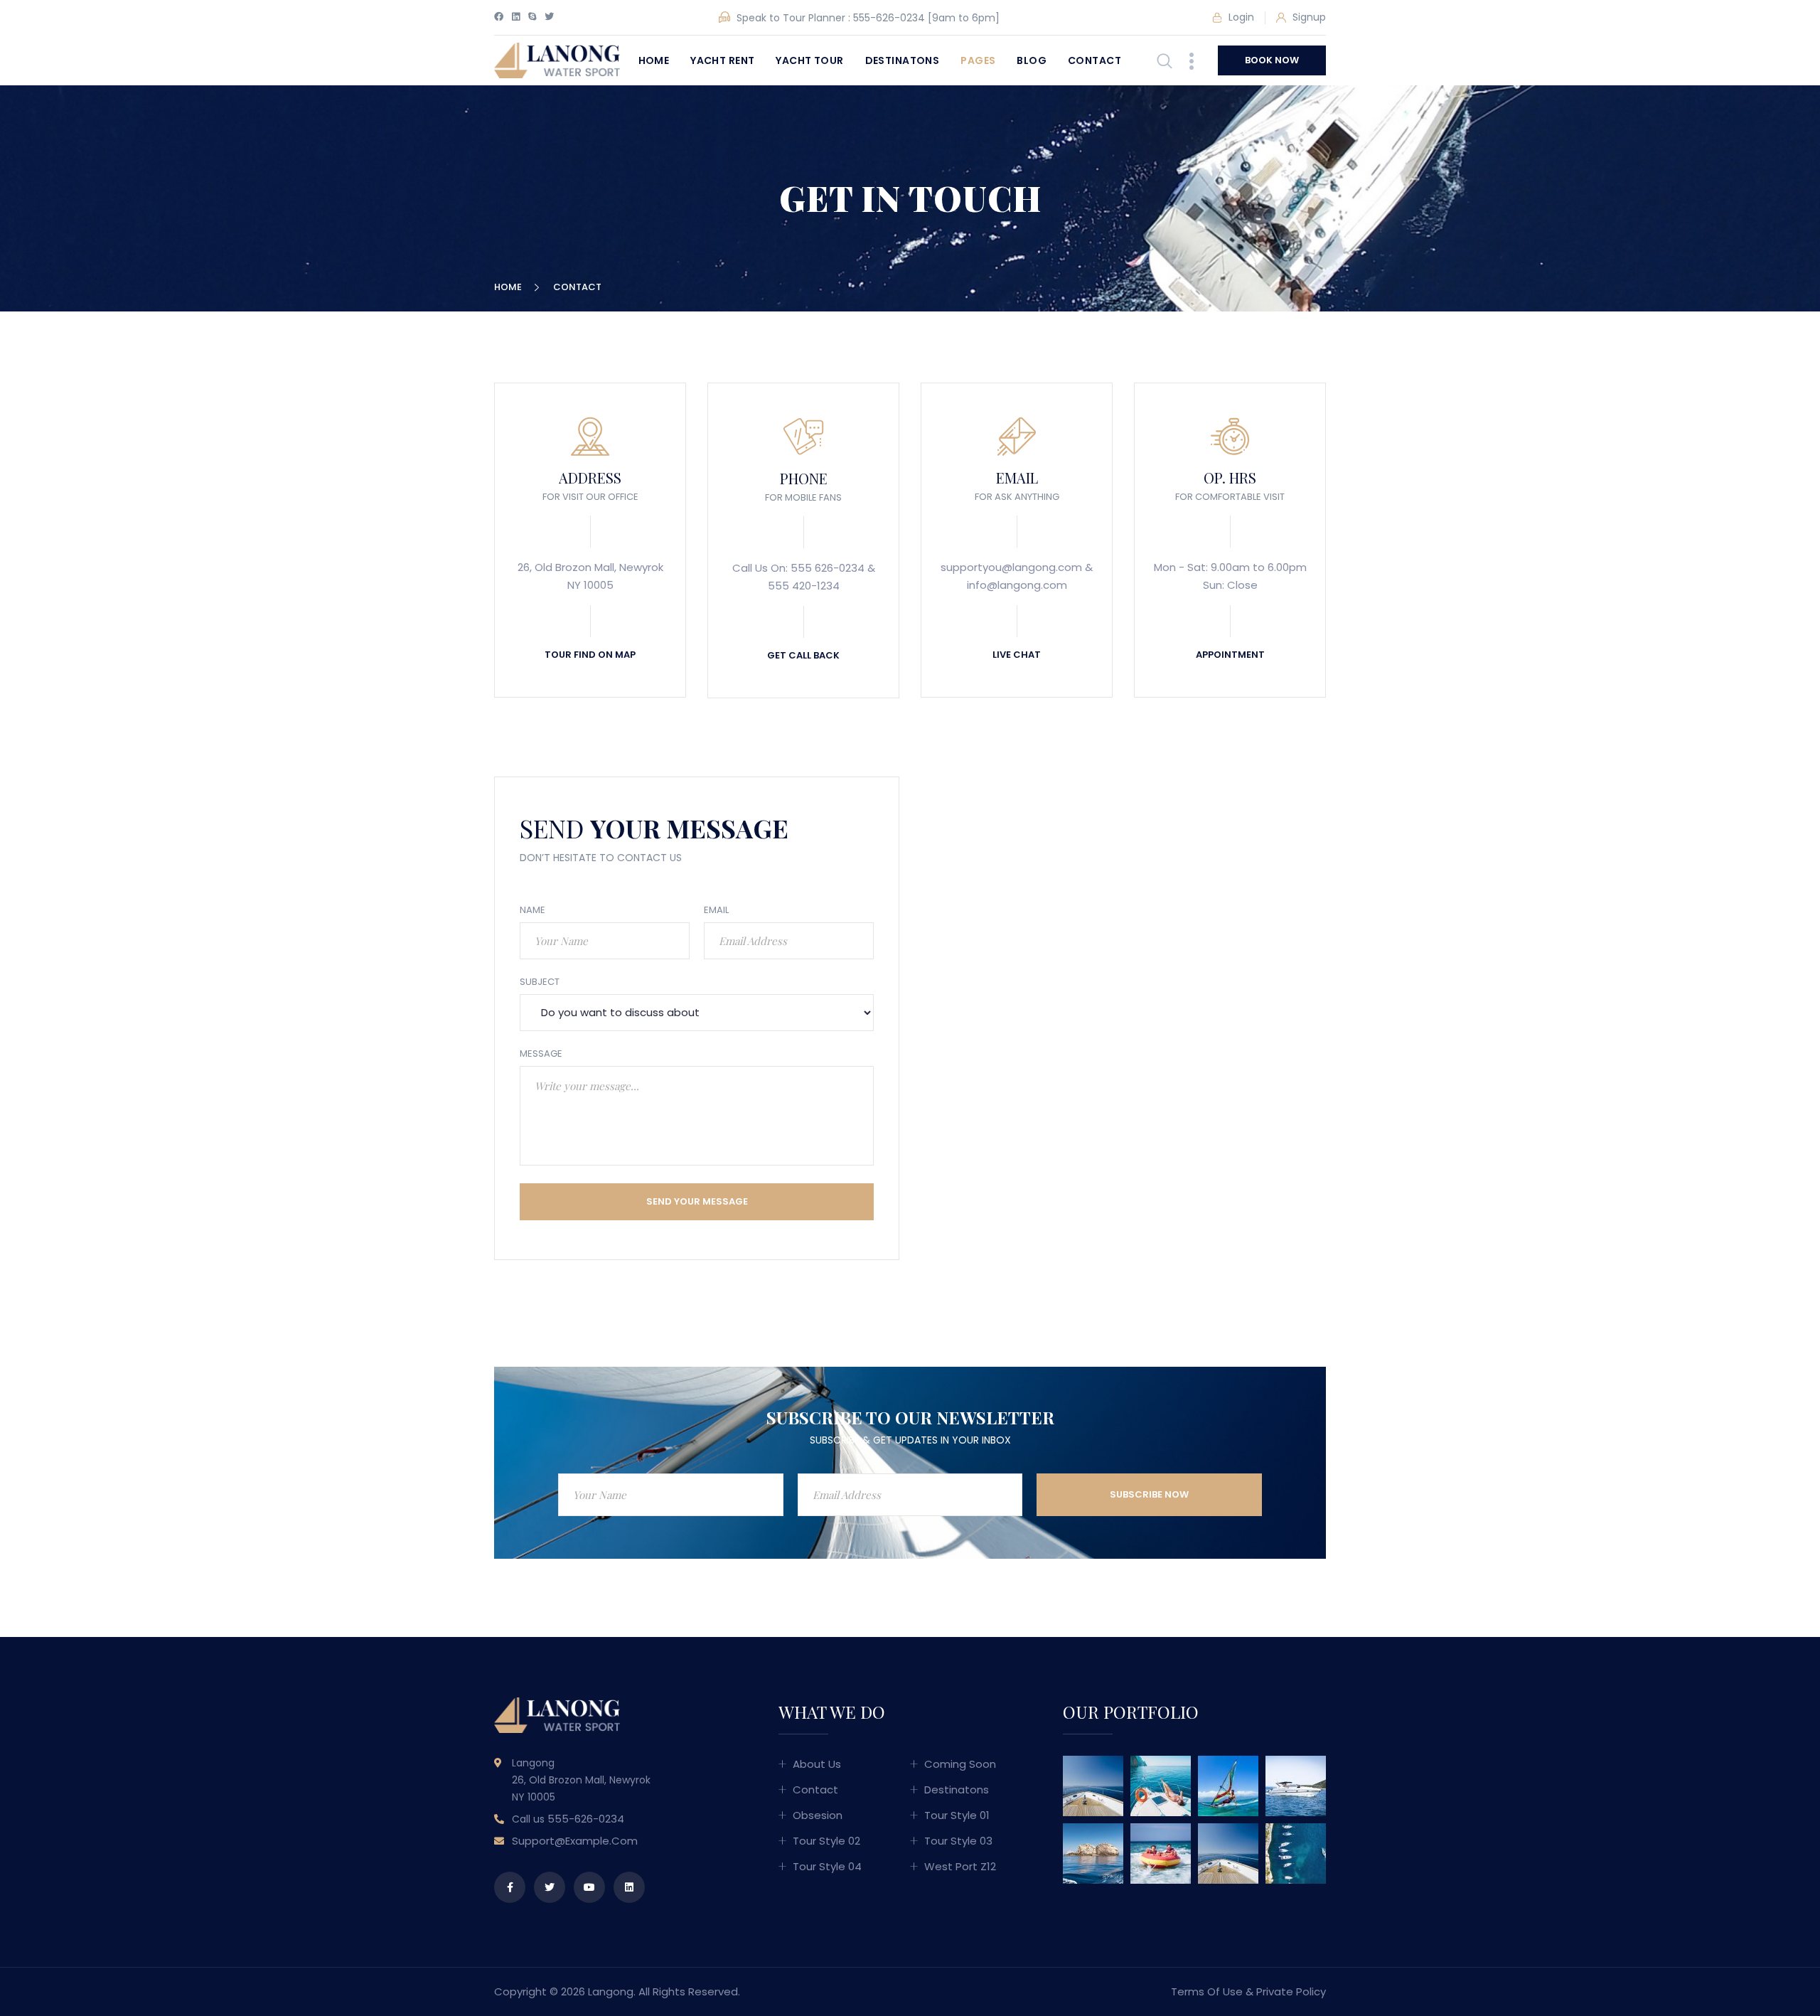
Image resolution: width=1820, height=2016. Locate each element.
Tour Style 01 (957, 1815)
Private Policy (1291, 1991)
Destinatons (903, 60)
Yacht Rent (722, 60)
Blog (1032, 60)
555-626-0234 (889, 18)
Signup (1308, 17)
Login (1240, 17)
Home (654, 60)
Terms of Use (1207, 1991)
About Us (817, 1764)
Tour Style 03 (958, 1841)
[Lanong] (557, 59)
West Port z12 (960, 1866)
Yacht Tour (809, 60)
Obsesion (818, 1815)
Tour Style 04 (827, 1866)
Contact (1094, 60)
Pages (978, 60)
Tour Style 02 (826, 1841)
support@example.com (575, 1841)
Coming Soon (960, 1764)
